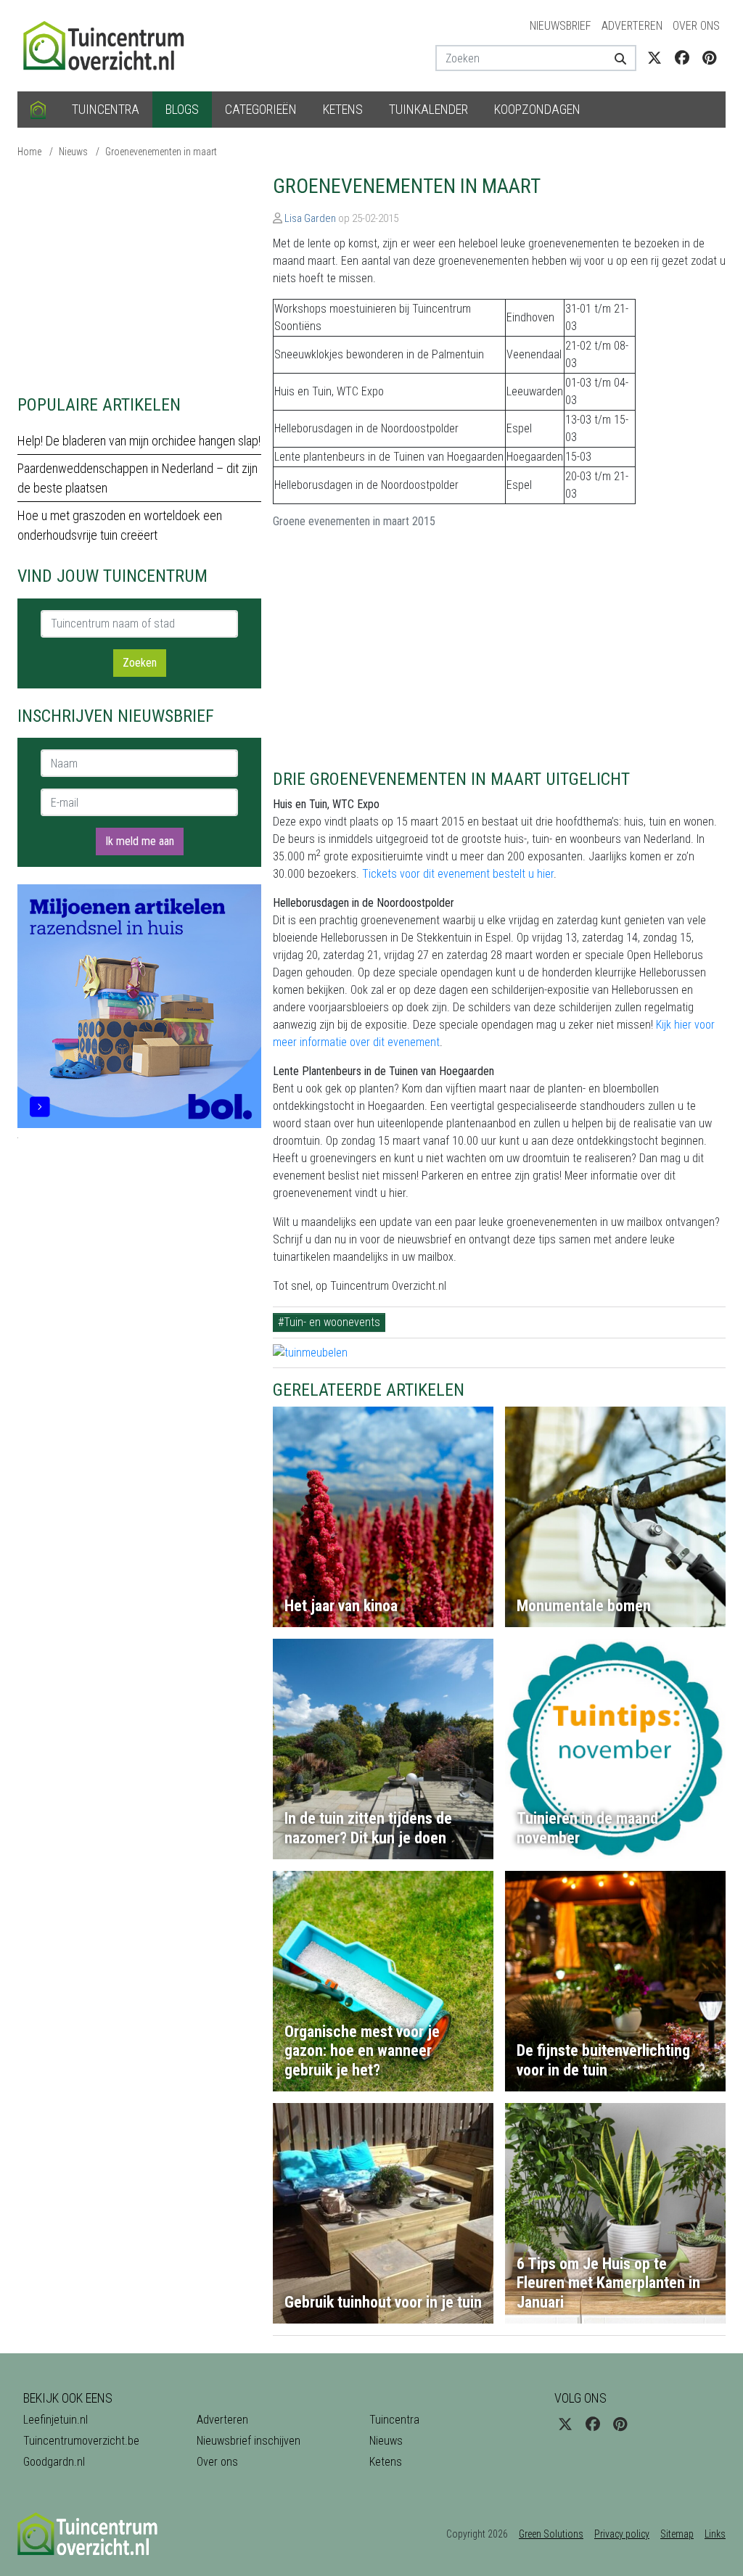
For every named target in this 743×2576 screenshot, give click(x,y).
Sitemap (677, 2534)
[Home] (38, 110)
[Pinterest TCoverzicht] (709, 58)
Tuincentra (106, 109)
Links (715, 2534)
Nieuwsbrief (561, 26)
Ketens (343, 109)
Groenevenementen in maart (161, 152)
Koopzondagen (537, 109)
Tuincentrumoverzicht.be (81, 2441)
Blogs (182, 109)
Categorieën (261, 109)
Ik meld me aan (140, 841)
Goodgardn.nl (54, 2462)
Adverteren (632, 26)
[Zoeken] (620, 58)
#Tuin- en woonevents (329, 1322)
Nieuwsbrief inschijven (249, 2441)
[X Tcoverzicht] (654, 58)
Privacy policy (622, 2534)
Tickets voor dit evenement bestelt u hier (458, 874)
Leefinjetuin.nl (56, 2420)
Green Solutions (551, 2534)
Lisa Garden (310, 218)
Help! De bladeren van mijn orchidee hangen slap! (139, 441)
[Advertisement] (139, 276)
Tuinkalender (428, 109)
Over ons (696, 26)
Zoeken (140, 663)
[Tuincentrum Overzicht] (110, 45)
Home (29, 152)
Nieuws (73, 152)
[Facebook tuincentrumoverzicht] (682, 58)
